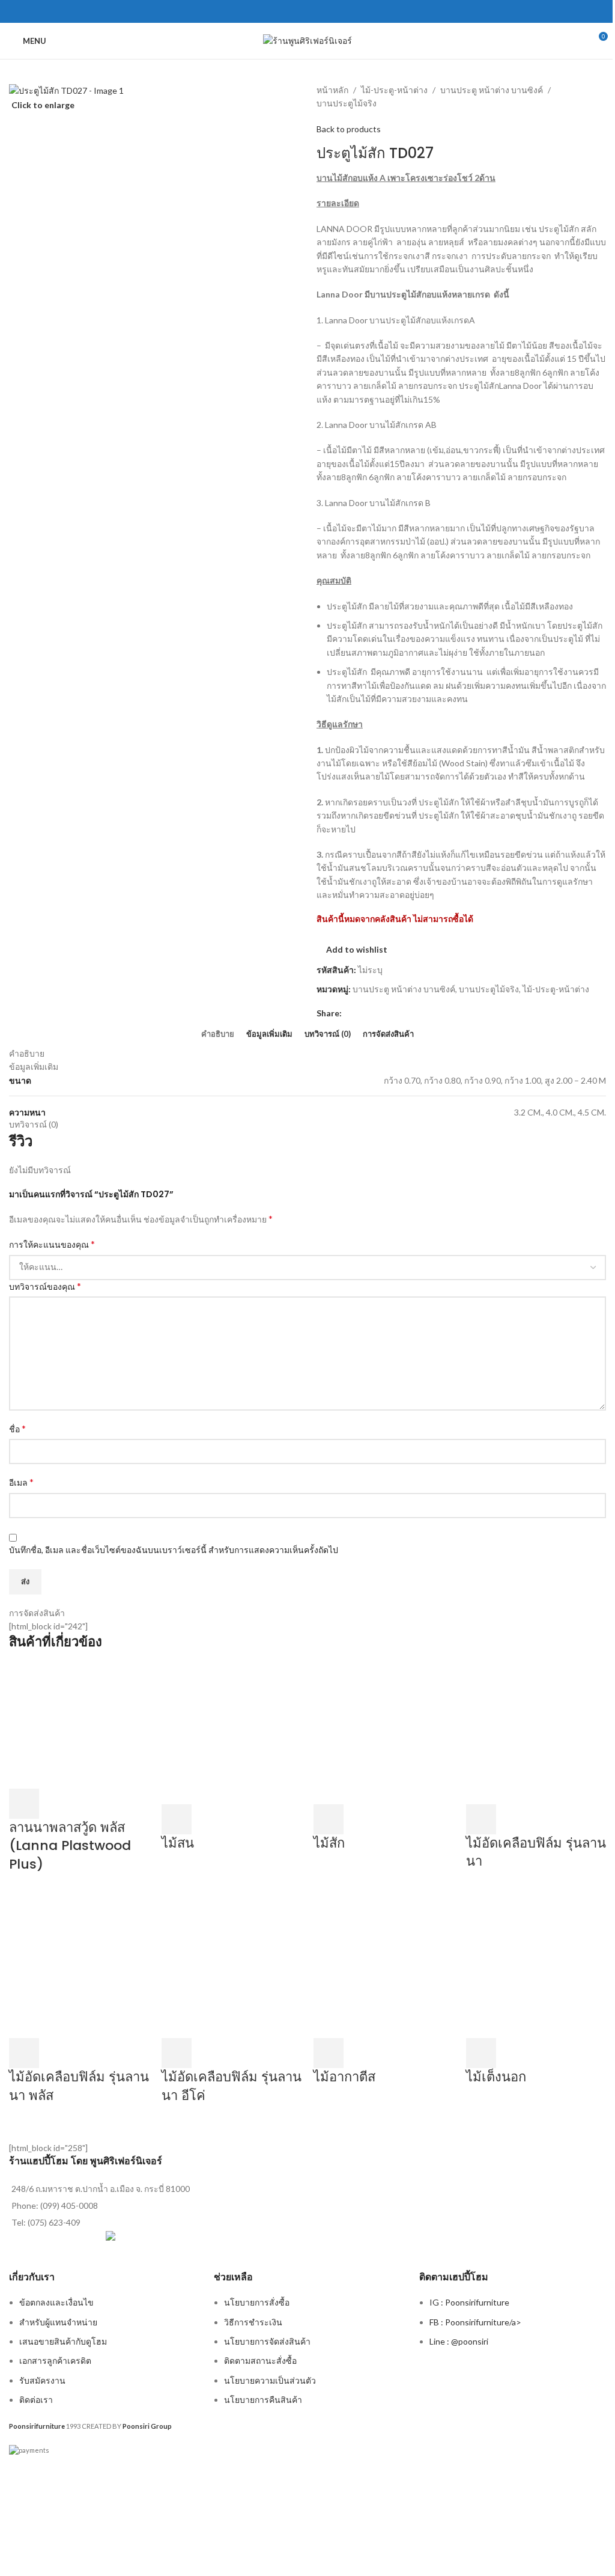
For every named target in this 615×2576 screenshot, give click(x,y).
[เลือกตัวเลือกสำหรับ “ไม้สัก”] (329, 1819)
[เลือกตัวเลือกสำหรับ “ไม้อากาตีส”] (329, 2053)
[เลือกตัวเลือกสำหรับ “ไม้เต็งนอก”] (481, 2053)
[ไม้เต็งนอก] (536, 1967)
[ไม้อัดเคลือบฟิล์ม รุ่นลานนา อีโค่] (232, 1967)
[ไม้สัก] (384, 1732)
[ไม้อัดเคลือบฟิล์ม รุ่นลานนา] (536, 1732)
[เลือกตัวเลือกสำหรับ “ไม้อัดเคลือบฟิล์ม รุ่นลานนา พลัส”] (24, 2053)
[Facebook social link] (307, 11)
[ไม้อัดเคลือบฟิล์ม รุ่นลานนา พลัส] (79, 1967)
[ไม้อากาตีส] (384, 1967)
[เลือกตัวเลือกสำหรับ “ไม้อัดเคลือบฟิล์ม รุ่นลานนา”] (481, 1819)
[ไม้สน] (232, 1732)
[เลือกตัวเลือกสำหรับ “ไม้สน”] (177, 1819)
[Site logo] (307, 40)
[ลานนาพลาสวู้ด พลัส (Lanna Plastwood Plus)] (79, 1725)
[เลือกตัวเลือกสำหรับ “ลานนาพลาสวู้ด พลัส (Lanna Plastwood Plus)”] (24, 1804)
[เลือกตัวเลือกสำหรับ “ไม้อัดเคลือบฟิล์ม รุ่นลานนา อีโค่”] (177, 2053)
